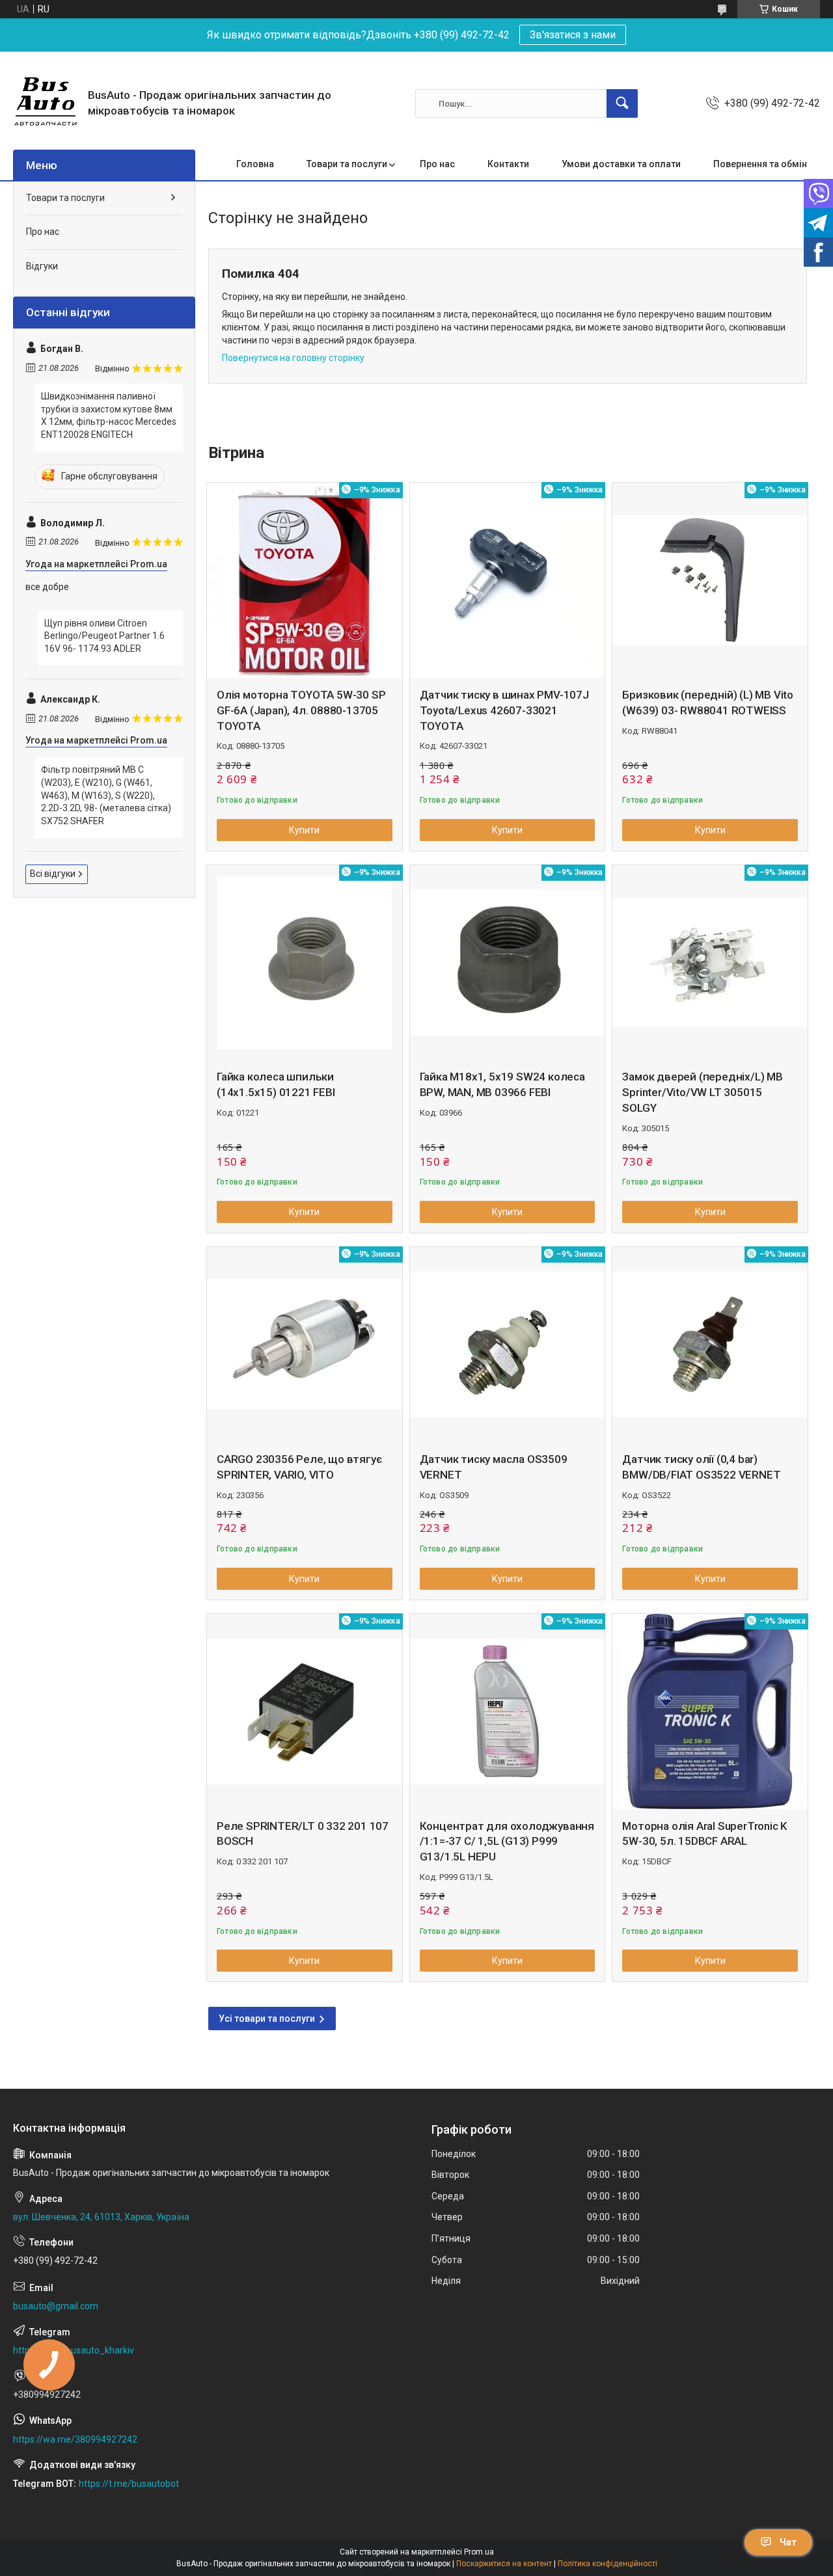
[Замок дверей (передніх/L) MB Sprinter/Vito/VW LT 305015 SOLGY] (710, 963)
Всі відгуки (53, 874)
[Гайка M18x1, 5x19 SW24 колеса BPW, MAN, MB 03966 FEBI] (508, 963)
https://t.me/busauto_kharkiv (74, 2350)
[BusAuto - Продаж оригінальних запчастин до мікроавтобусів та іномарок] (46, 103)
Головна (255, 164)
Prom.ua (479, 2552)
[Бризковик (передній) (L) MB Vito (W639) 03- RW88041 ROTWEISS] (710, 580)
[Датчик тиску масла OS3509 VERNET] (508, 1345)
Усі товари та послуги (267, 2019)
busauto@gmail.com (56, 2306)
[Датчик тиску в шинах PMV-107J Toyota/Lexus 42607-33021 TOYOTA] (508, 580)
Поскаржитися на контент (504, 2564)
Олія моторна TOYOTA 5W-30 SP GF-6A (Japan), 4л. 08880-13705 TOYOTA (301, 710)
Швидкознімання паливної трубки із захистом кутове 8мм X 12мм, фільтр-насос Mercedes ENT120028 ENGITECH (109, 415)
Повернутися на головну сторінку (293, 358)
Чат (788, 2542)
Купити (304, 830)
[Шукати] (622, 103)
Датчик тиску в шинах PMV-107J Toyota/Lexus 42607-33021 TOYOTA (504, 710)
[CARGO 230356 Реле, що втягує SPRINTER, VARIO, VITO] (305, 1345)
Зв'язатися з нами (573, 35)
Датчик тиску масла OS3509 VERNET (494, 1467)
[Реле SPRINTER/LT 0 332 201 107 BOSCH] (305, 1711)
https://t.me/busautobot (129, 2484)
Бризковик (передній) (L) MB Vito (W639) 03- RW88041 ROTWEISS (708, 703)
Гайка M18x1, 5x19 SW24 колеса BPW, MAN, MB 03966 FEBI (502, 1084)
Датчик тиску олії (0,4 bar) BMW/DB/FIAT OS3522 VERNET (701, 1467)
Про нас (437, 164)
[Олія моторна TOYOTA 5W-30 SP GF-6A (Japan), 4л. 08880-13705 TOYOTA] (305, 580)
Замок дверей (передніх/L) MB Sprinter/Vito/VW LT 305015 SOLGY (702, 1092)
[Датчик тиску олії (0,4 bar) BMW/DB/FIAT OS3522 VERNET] (710, 1345)
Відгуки (42, 266)
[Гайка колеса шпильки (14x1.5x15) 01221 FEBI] (305, 963)
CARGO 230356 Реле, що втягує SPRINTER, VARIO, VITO (299, 1467)
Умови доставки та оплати (621, 164)
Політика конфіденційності (608, 2564)
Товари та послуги (347, 164)
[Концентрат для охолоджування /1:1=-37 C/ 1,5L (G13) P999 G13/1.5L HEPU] (508, 1711)
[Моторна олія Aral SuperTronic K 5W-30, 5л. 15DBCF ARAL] (710, 1711)
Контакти (508, 164)
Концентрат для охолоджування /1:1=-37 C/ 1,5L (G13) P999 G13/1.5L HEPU (507, 1842)
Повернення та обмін (760, 164)
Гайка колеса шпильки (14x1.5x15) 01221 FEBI (276, 1084)
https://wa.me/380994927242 (75, 2439)
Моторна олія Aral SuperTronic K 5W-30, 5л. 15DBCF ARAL (704, 1834)
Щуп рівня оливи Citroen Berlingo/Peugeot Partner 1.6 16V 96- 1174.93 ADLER (104, 636)
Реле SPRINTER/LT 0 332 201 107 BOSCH (303, 1834)
